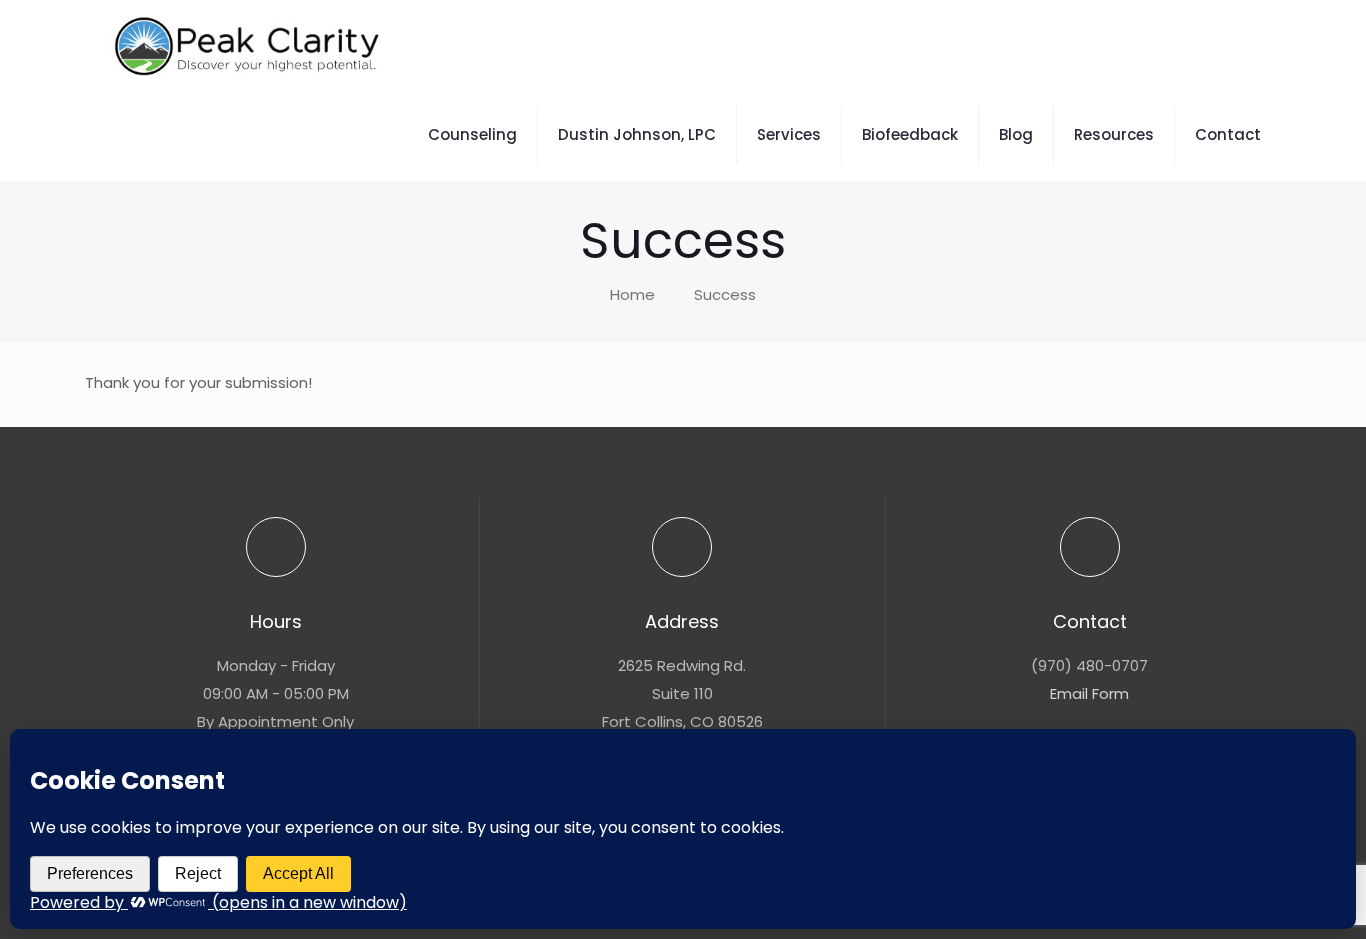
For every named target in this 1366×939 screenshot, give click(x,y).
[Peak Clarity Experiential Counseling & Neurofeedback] (249, 45)
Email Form (1089, 693)
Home (632, 294)
